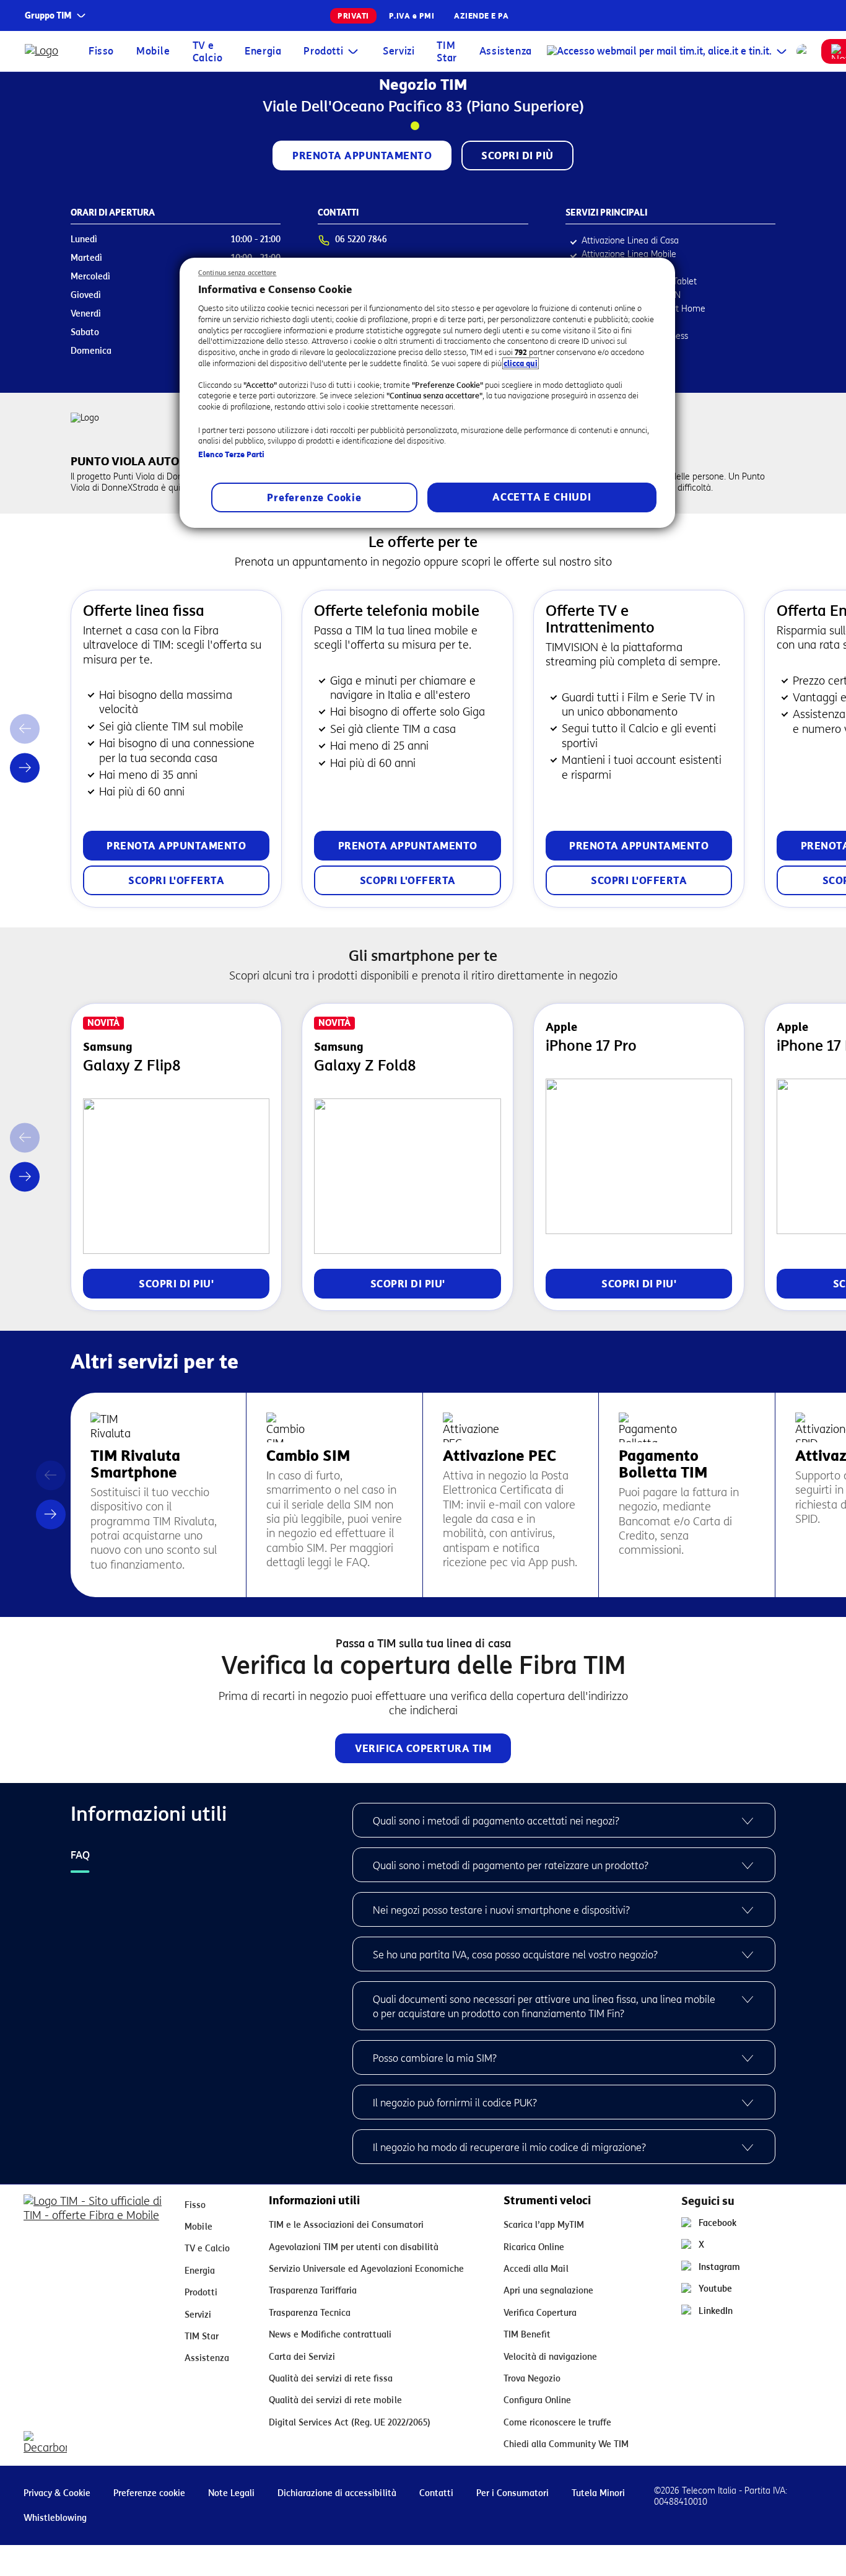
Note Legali (231, 2493)
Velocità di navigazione (550, 2357)
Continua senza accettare (238, 273)
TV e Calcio (208, 52)
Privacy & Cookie (57, 2493)
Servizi (399, 51)
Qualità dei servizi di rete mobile (335, 2400)
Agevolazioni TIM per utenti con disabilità (354, 2247)
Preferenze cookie (149, 2493)
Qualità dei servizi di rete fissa (331, 2379)
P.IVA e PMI (412, 16)
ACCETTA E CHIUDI (542, 497)
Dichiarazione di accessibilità (337, 2493)
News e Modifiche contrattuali (330, 2335)
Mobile (153, 51)
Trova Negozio (532, 2379)
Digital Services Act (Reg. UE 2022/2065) (350, 2423)
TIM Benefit (527, 2335)
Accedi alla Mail (536, 2269)
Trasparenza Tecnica (310, 2313)
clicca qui (521, 363)
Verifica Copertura (540, 2313)
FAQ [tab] (80, 1855)
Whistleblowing (55, 2518)
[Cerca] (804, 51)
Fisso (101, 51)
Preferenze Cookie (314, 498)
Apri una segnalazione (548, 2291)
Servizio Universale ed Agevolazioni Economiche (366, 2269)
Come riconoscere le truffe (557, 2423)
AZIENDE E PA (481, 16)
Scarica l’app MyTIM (544, 2225)
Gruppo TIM (48, 16)
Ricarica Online (534, 2247)
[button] (25, 768)
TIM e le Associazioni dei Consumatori (346, 2225)
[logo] (44, 51)
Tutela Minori (598, 2493)
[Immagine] (94, 2214)
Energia (263, 51)
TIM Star (447, 52)
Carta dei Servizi (302, 2357)
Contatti (436, 2493)
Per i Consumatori (512, 2493)
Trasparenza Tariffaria (313, 2291)
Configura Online (537, 2400)
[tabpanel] (564, 1983)
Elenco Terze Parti (231, 454)
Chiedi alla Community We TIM (566, 2444)
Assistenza (506, 51)
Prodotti (323, 51)
